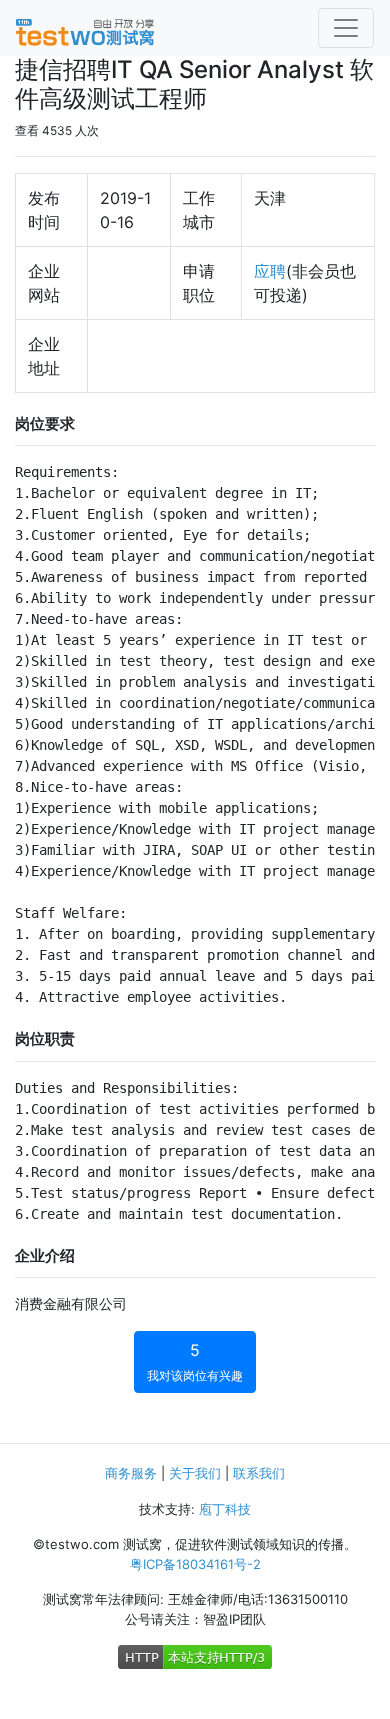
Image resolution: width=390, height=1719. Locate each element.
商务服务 (131, 1473)
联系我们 (259, 1473)
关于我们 (195, 1473)
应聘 (270, 271)
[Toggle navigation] (346, 28)
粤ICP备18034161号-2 (195, 1564)
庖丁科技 (225, 1509)
